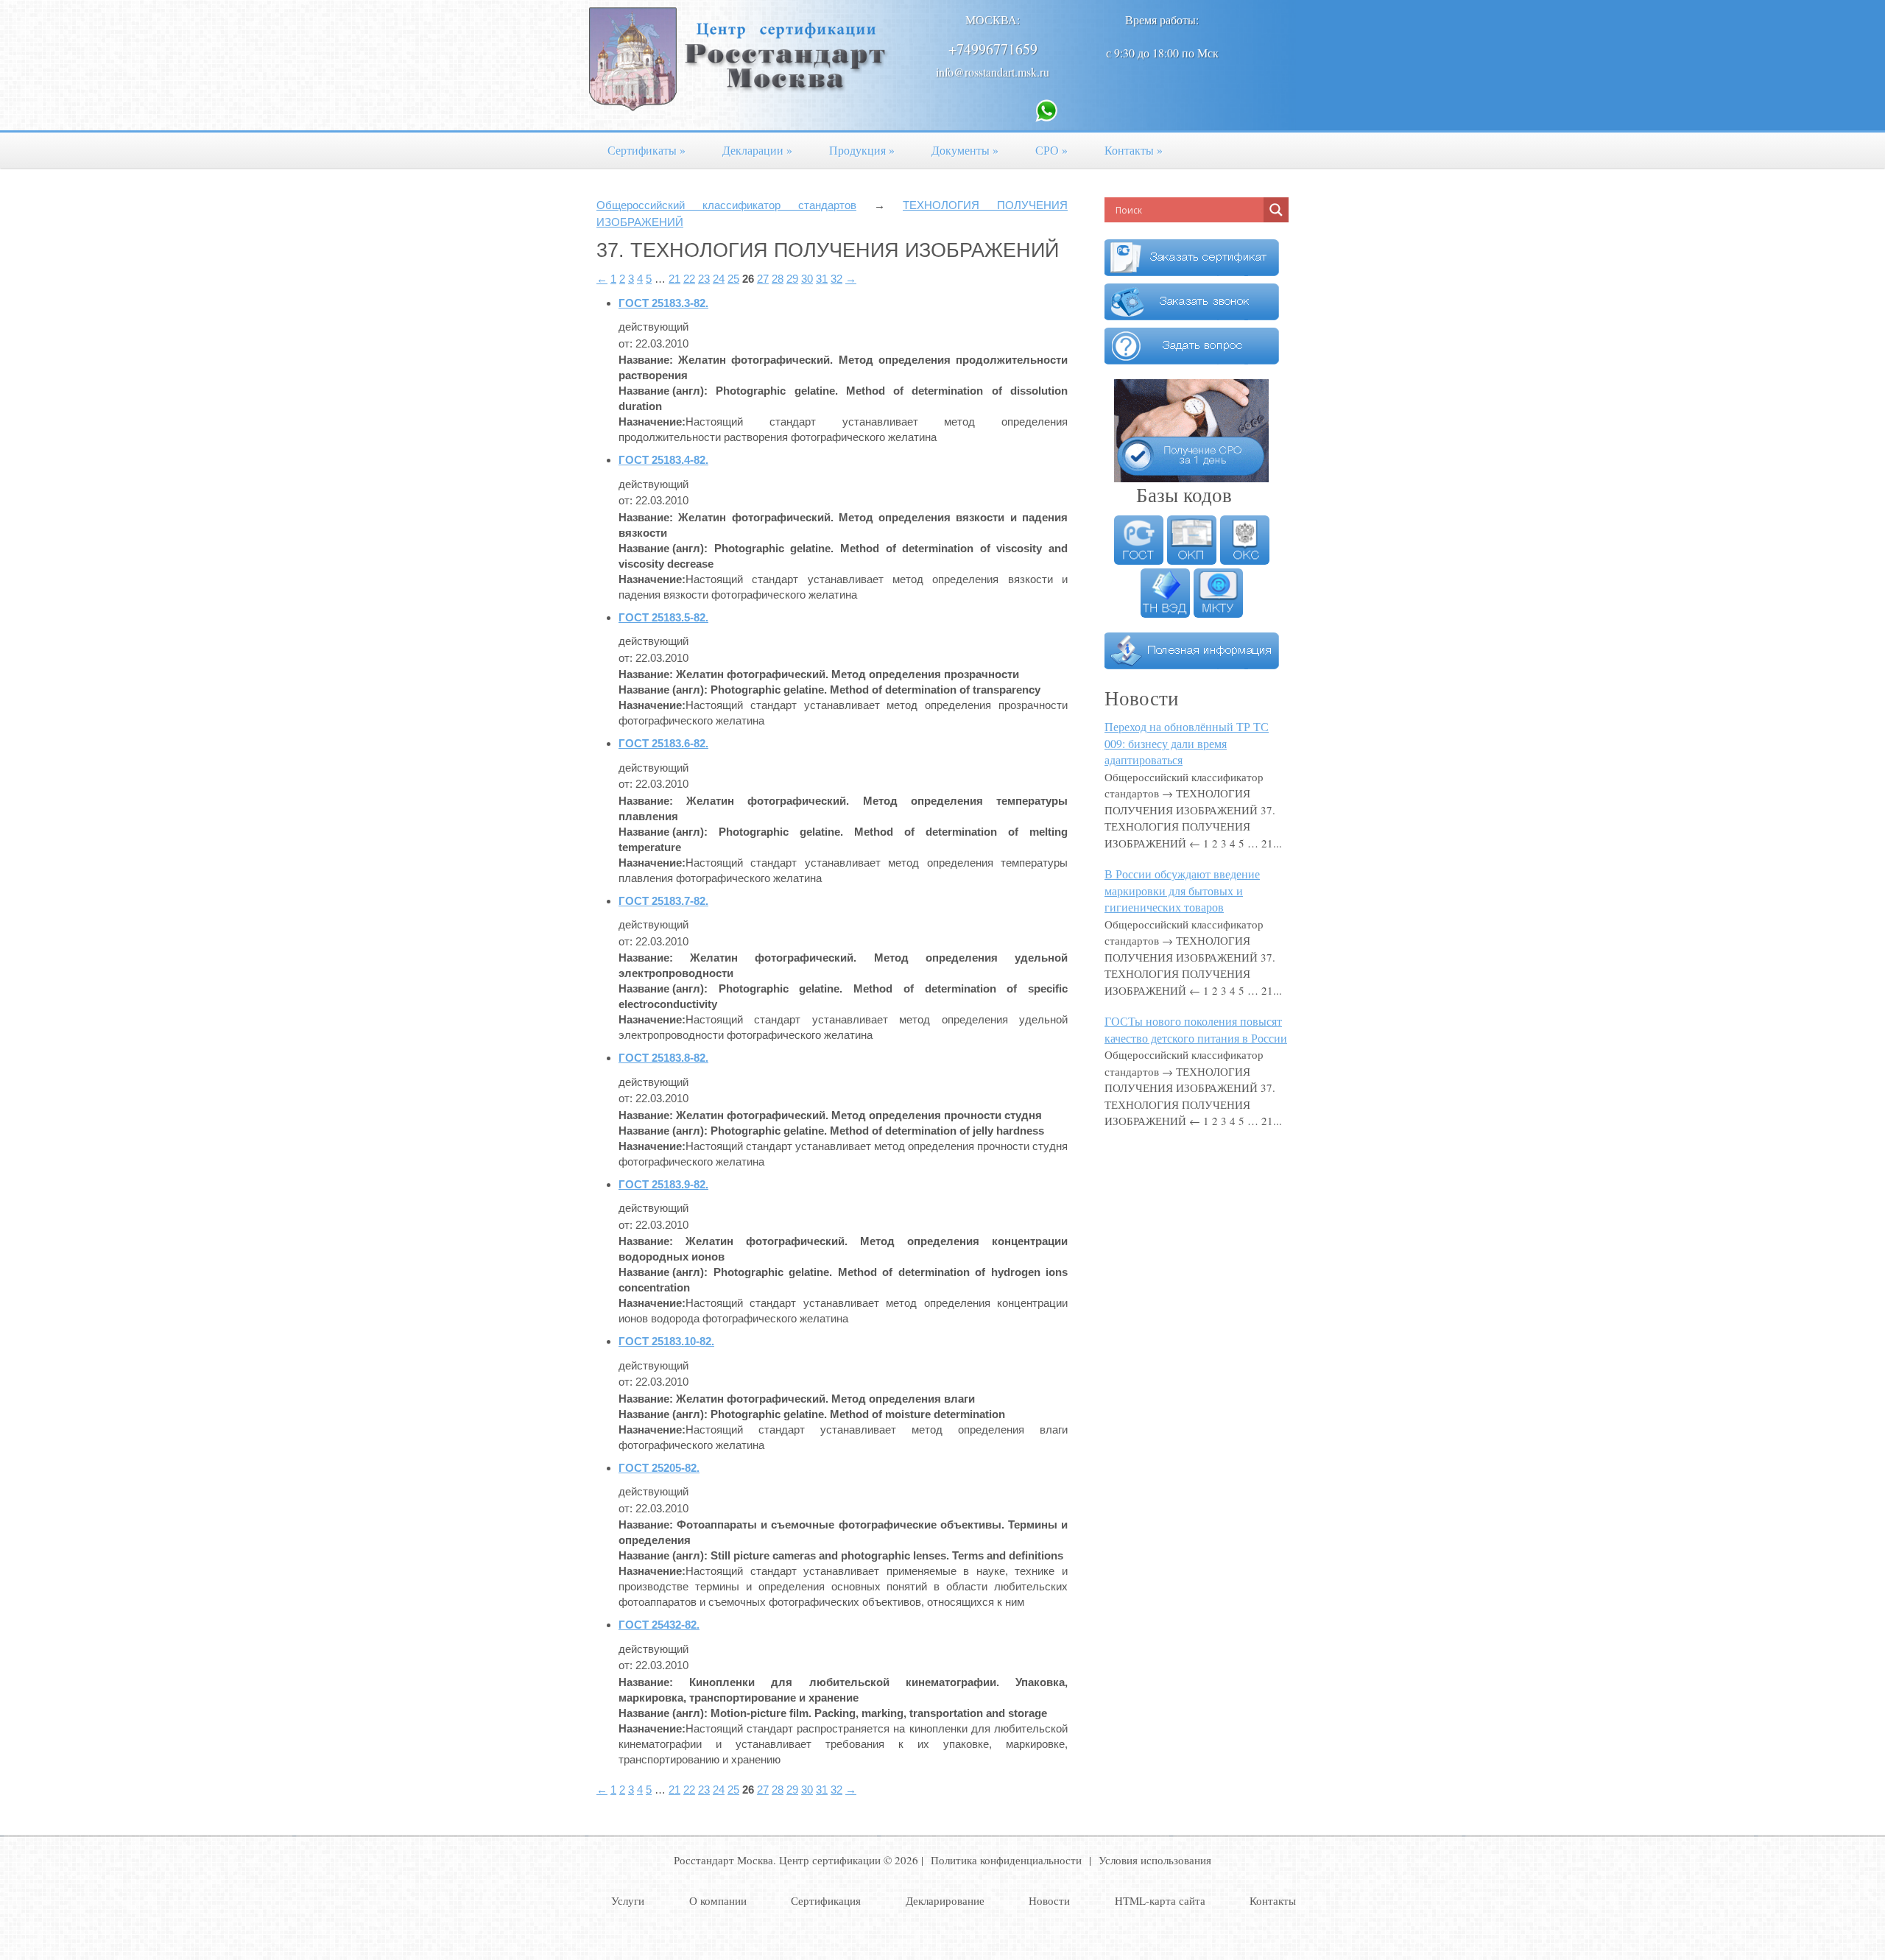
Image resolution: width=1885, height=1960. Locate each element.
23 (704, 279)
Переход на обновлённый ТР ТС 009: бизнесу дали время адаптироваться (1187, 743)
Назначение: (652, 422)
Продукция (862, 150)
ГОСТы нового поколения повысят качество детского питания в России (1196, 1029)
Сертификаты (646, 150)
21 (674, 279)
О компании (718, 1900)
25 (733, 279)
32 (836, 279)
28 (778, 279)
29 (792, 279)
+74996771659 (993, 49)
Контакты (1134, 150)
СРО (1051, 150)
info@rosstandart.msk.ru (993, 72)
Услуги (628, 1900)
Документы (965, 150)
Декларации (757, 150)
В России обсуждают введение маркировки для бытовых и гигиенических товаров (1182, 890)
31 (822, 279)
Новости (1049, 1900)
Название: (646, 360)
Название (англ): (663, 391)
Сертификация (826, 1900)
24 (719, 279)
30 (807, 279)
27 (763, 279)
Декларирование (945, 1900)
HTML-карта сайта (1160, 1900)
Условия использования (1155, 1860)
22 (689, 279)
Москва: (993, 20)
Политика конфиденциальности (1006, 1860)
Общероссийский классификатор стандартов (726, 205)
